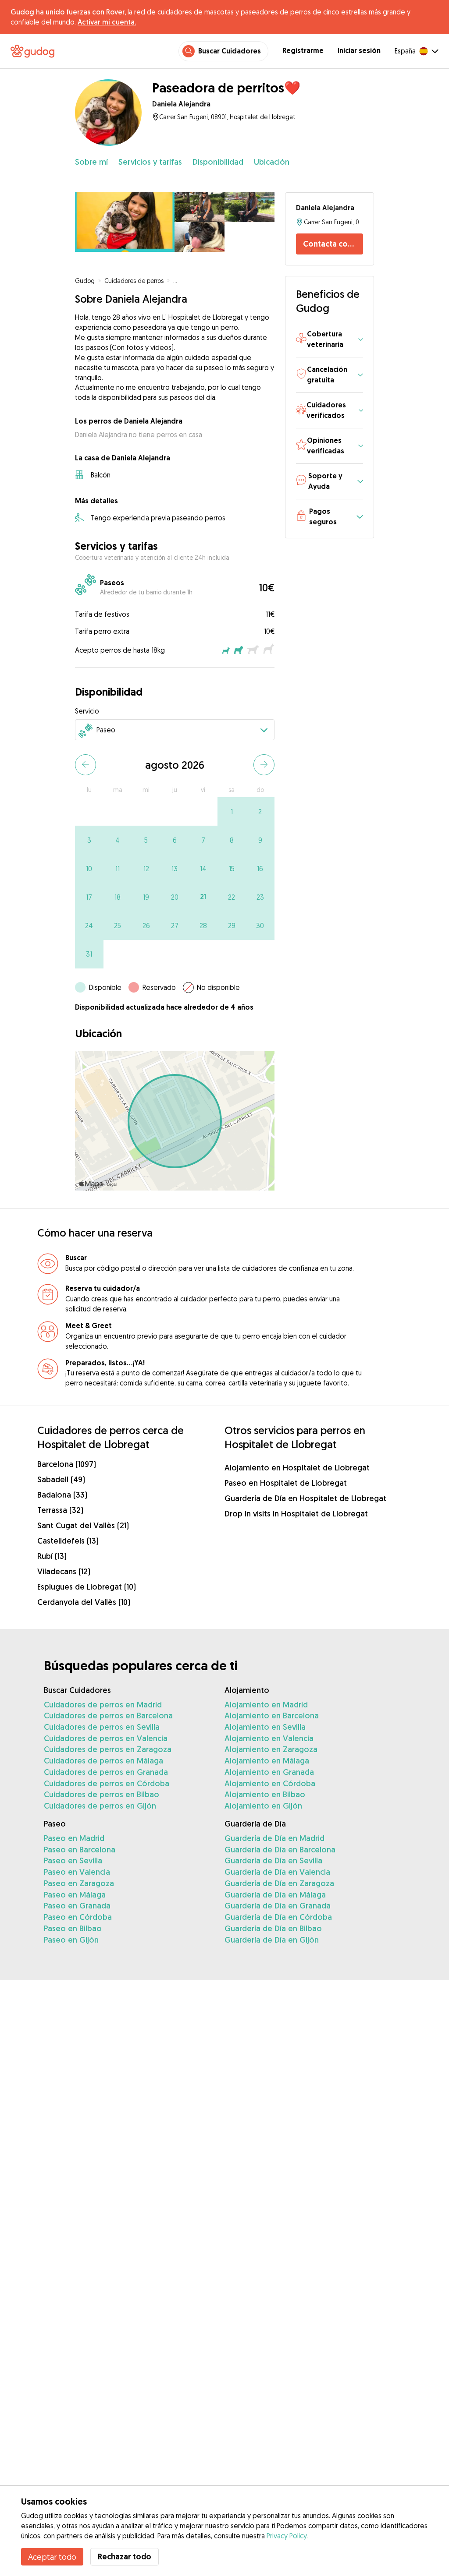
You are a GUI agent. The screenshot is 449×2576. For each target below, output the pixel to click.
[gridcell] (232, 811)
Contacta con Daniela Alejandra (333, 244)
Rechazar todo (125, 2557)
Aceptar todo (52, 2557)
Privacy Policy (287, 2536)
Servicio (87, 711)
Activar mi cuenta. (107, 22)
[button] (330, 340)
